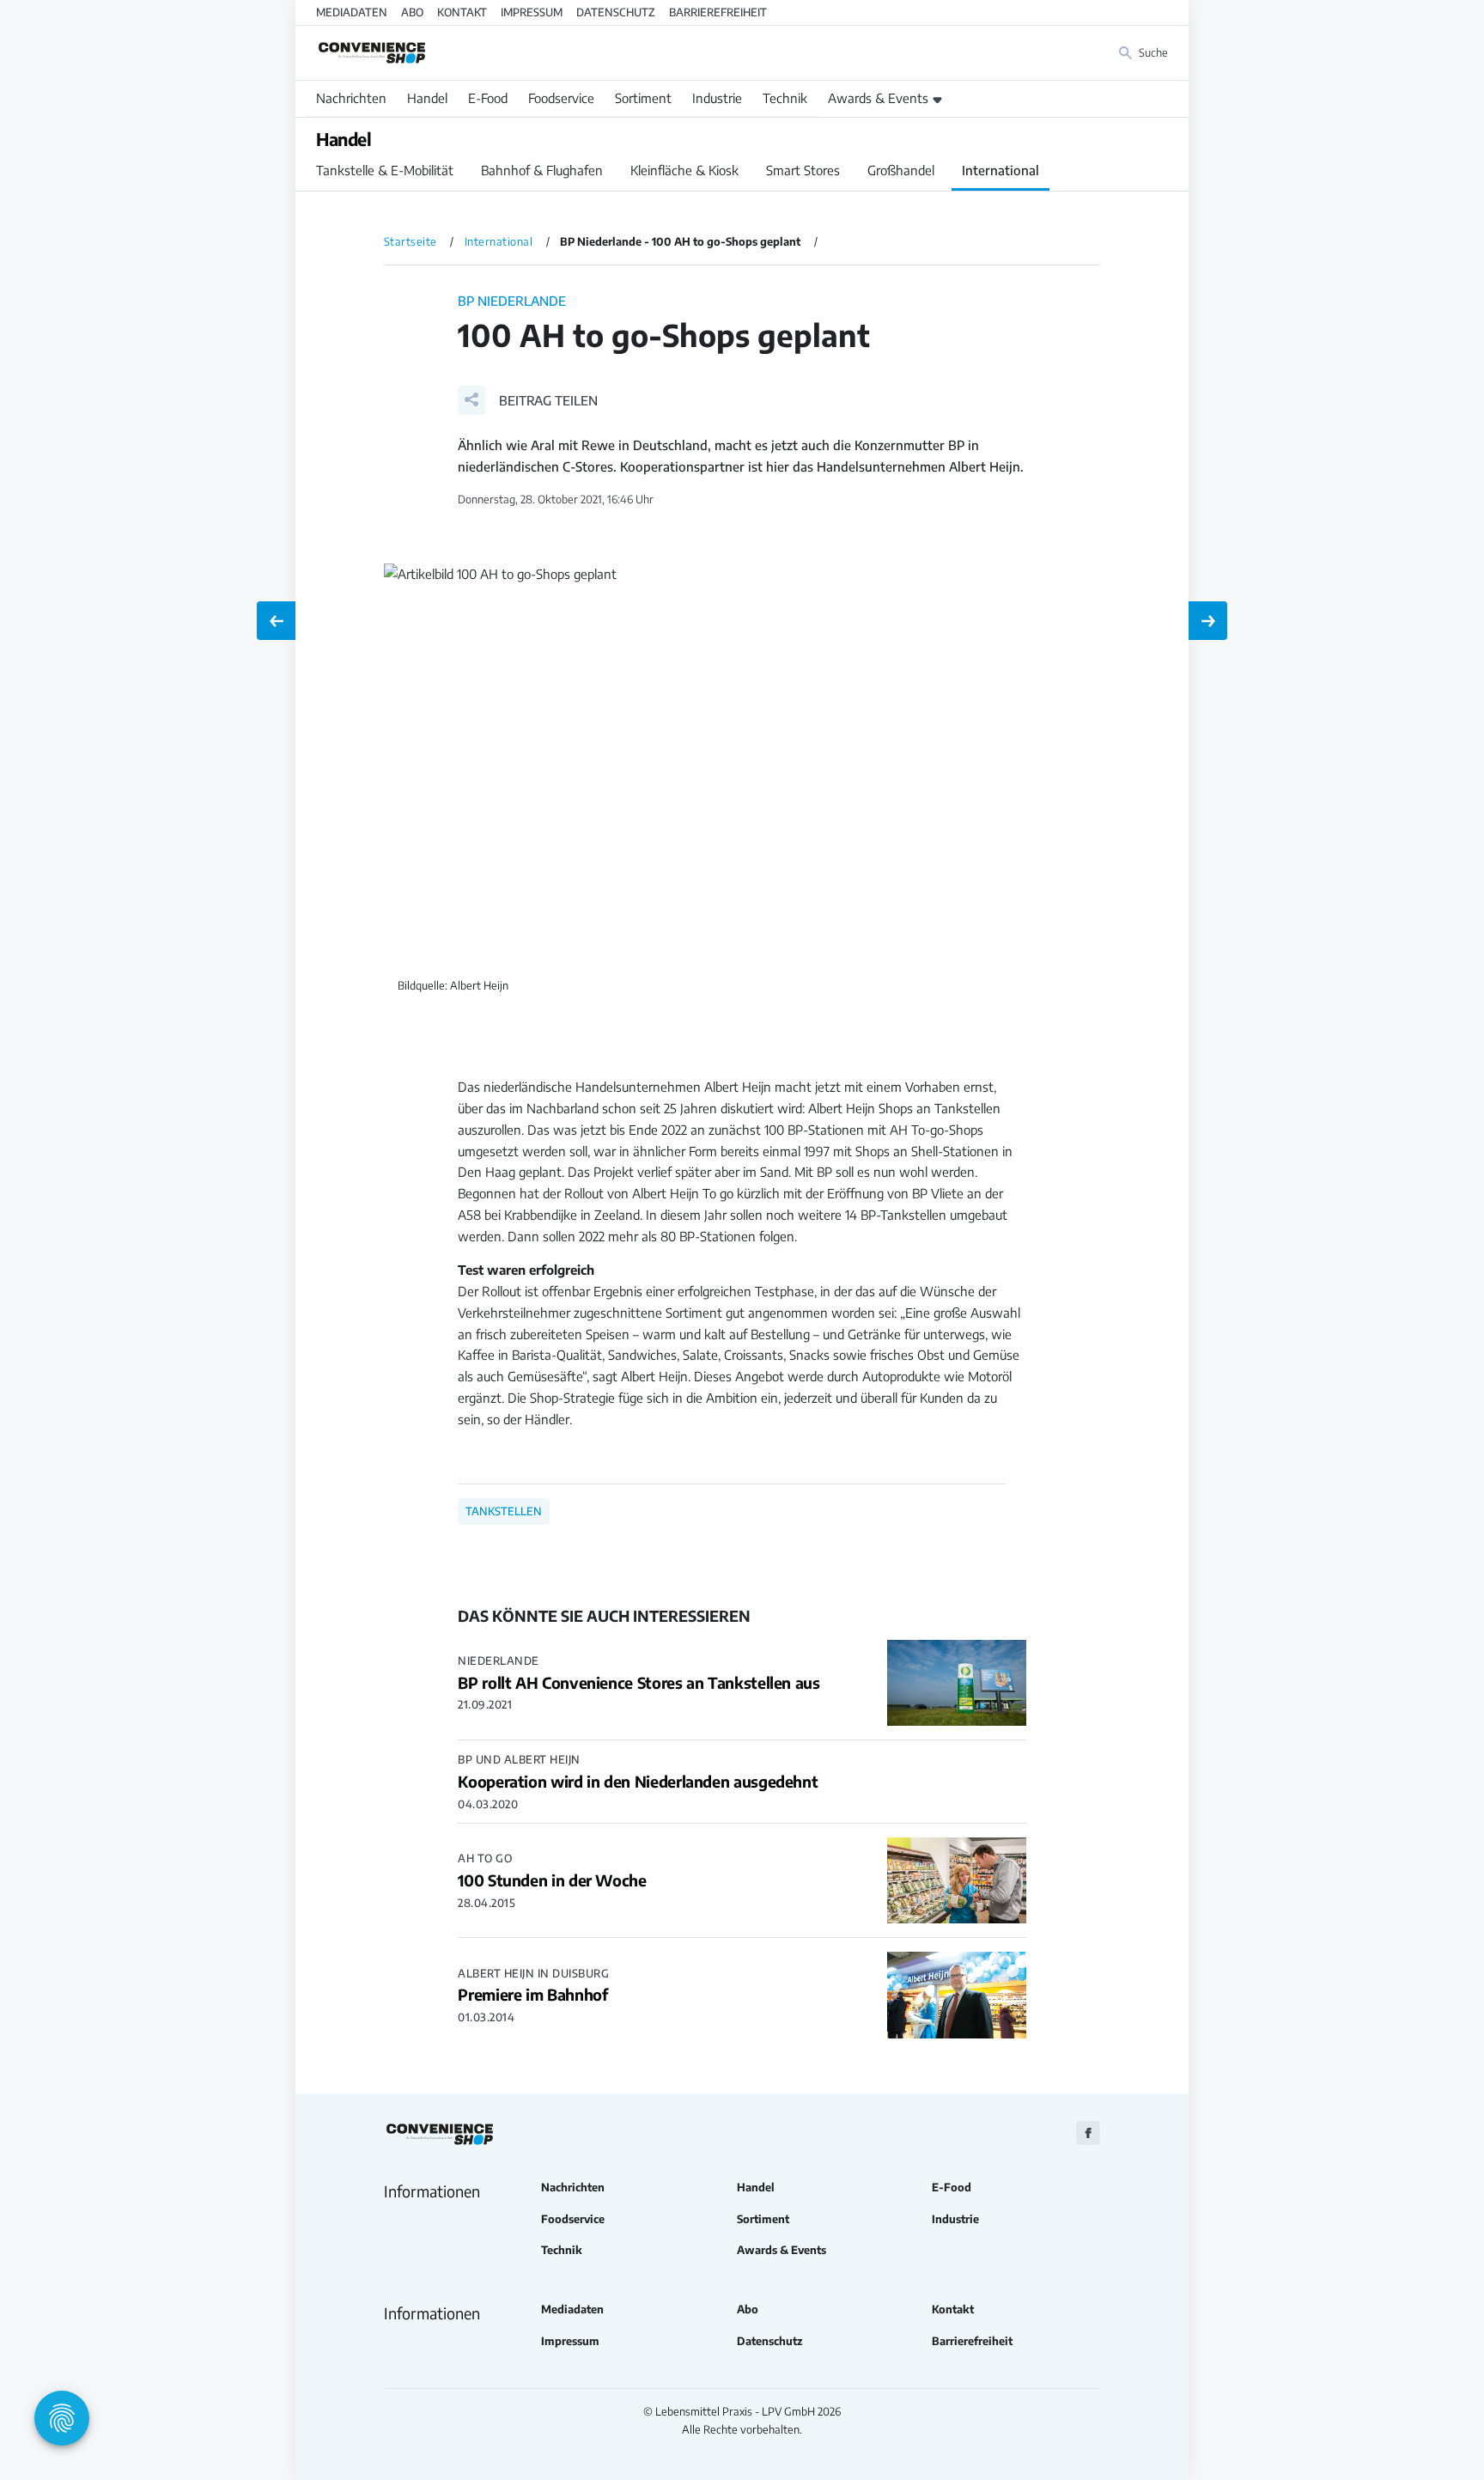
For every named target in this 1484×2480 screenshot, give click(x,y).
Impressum (532, 12)
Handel (427, 98)
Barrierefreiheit (718, 12)
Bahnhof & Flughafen (542, 170)
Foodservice (561, 98)
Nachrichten (351, 98)
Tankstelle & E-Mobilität (385, 170)
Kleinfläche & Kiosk (684, 170)
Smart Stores (803, 170)
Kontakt (462, 12)
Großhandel (901, 170)
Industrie (717, 98)
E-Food (488, 98)
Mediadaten (352, 12)
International (1000, 170)
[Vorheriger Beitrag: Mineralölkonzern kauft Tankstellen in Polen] (276, 621)
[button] (528, 400)
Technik (785, 98)
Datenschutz (616, 12)
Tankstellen (504, 1511)
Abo (412, 12)
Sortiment (643, 98)
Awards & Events (878, 98)
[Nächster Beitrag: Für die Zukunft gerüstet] (1208, 621)
